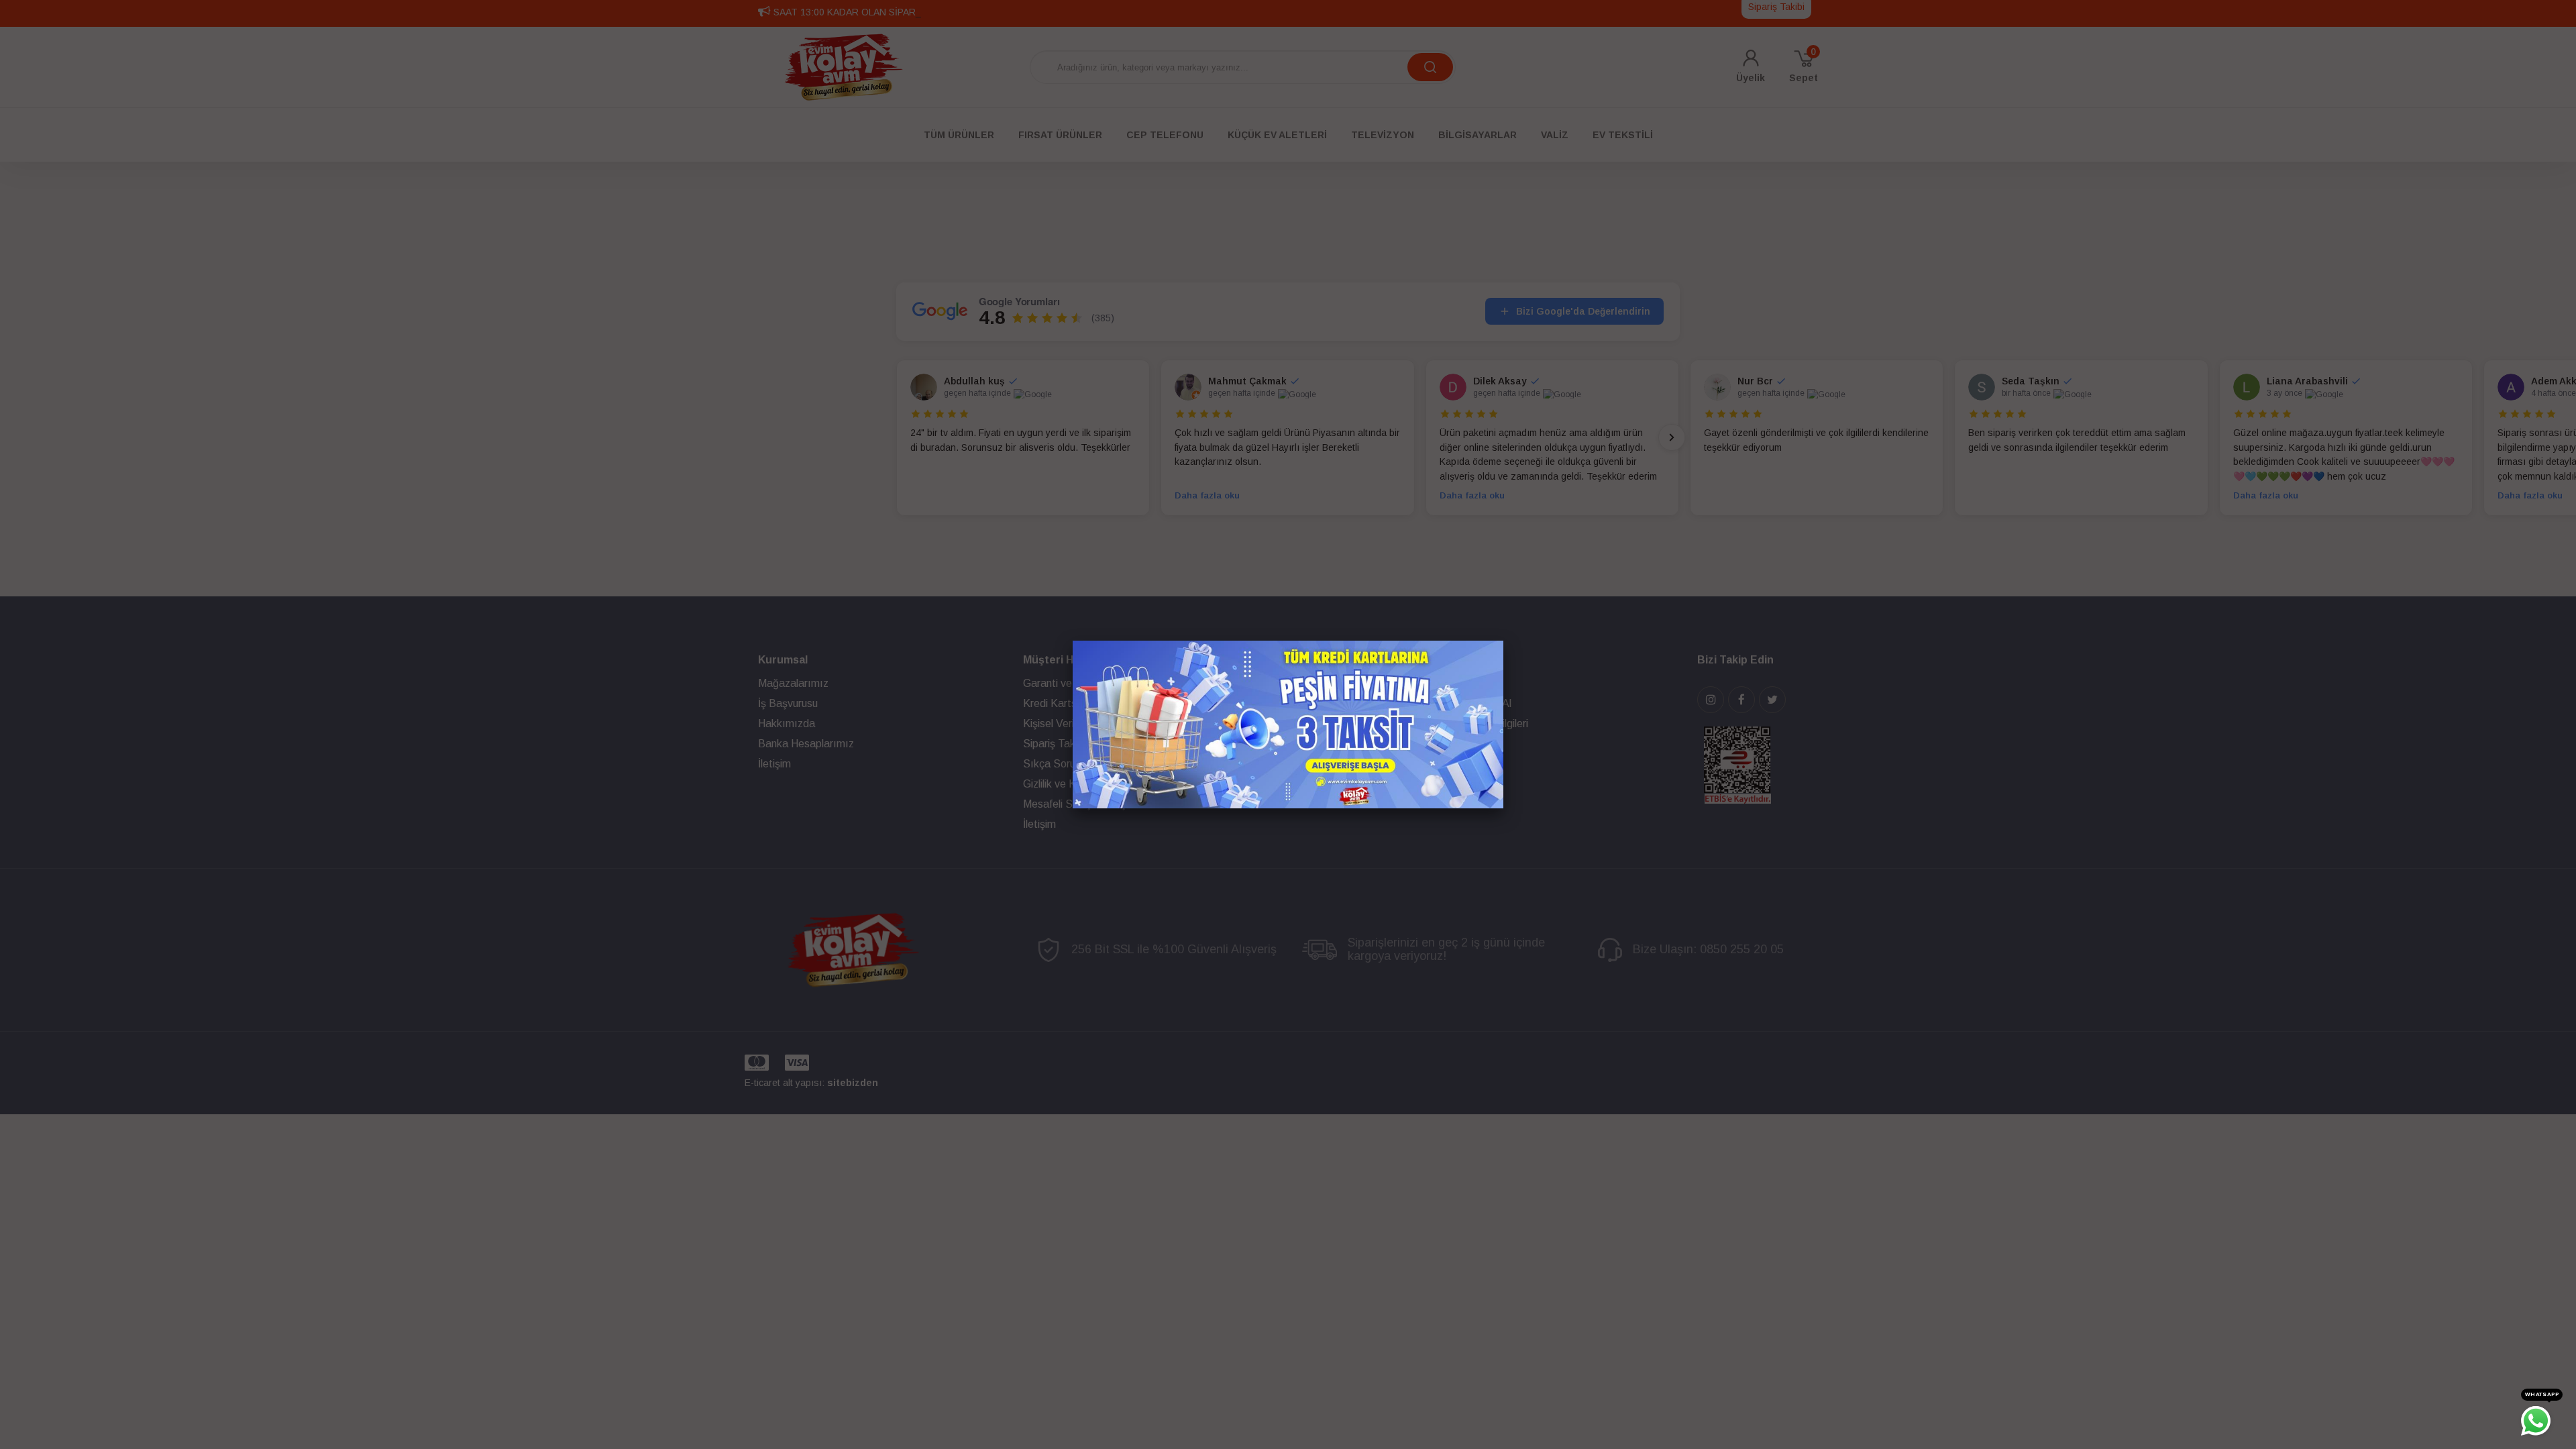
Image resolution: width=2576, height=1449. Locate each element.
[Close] (1503, 641)
